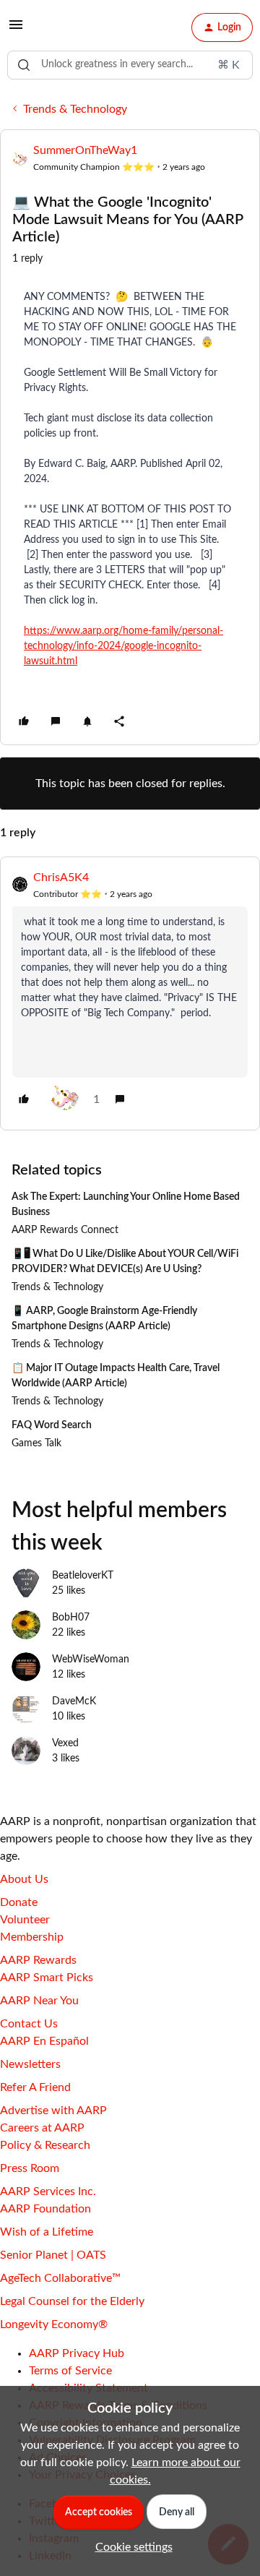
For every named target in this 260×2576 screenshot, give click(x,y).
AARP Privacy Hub (77, 2353)
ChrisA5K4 (61, 877)
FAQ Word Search (52, 1425)
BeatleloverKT (83, 1576)
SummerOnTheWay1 (85, 150)
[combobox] (130, 65)
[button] (16, 30)
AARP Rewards (38, 1960)
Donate (19, 1902)
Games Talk (36, 1443)
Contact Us (29, 2024)
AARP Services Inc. (48, 2191)
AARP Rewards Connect (65, 1230)
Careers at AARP (42, 2128)
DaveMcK (74, 1701)
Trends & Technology (75, 109)
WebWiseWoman (91, 1660)
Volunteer (25, 1920)
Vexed (65, 1743)
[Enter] (24, 65)
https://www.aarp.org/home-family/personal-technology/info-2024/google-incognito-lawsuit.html (123, 646)
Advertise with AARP (53, 2111)
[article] (130, 993)
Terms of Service (70, 2371)
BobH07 (71, 1618)
